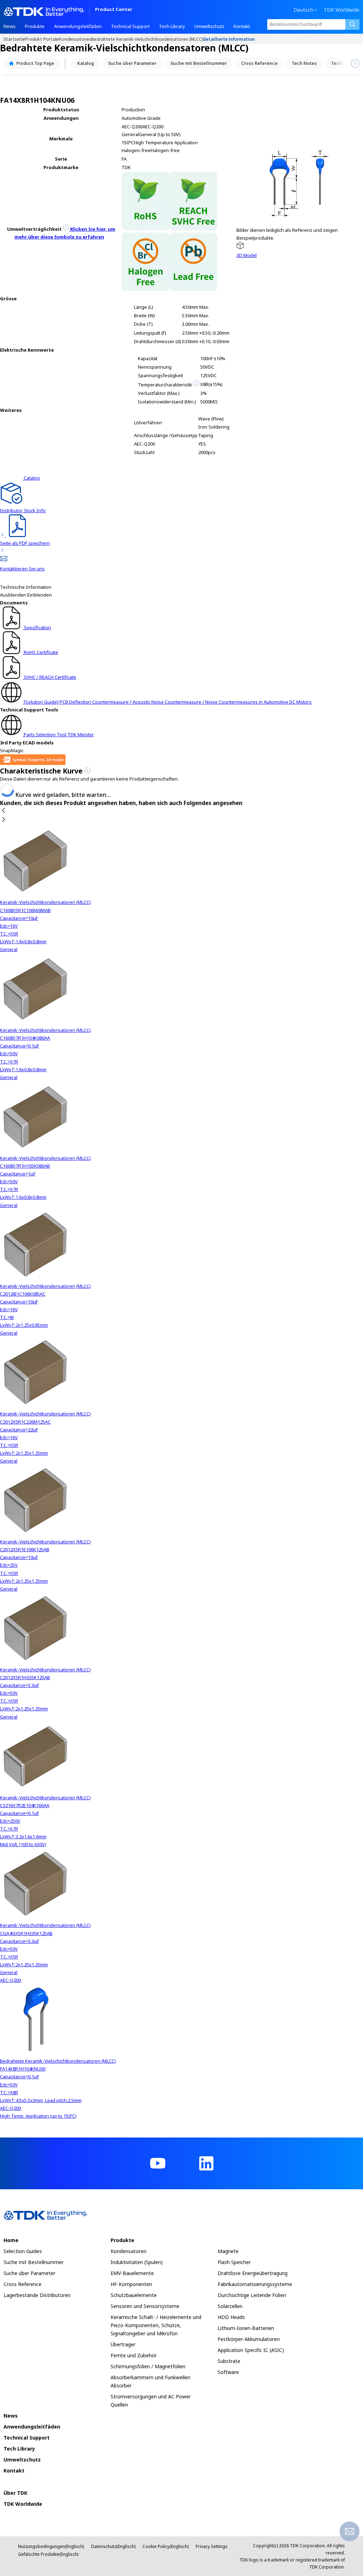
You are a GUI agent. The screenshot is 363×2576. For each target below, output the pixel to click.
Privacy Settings (212, 2546)
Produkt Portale (42, 39)
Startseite (14, 39)
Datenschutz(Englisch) (113, 2546)
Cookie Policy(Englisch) (166, 2546)
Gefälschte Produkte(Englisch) (48, 2554)
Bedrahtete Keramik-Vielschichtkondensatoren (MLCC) (147, 39)
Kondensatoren (75, 39)
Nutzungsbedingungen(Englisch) (51, 2546)
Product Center (114, 10)
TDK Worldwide (342, 10)
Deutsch (303, 10)
